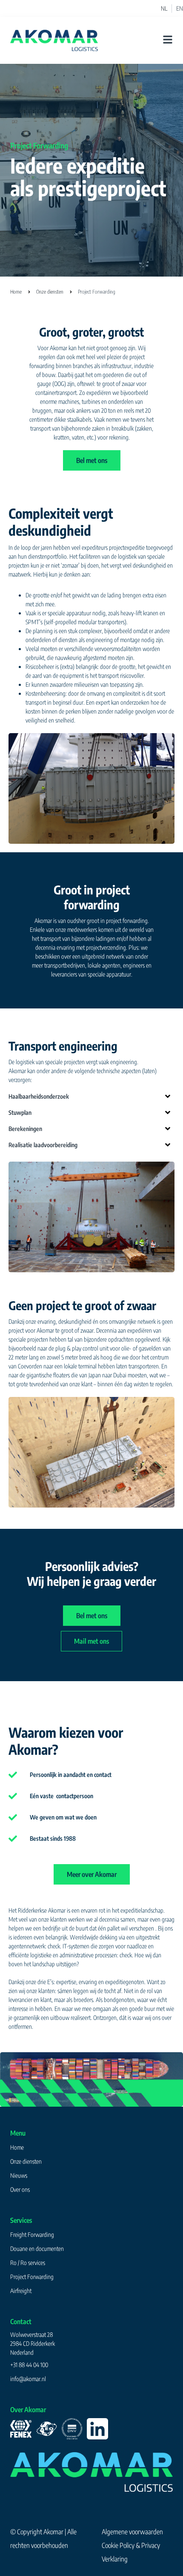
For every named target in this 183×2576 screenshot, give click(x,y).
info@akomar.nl (28, 2379)
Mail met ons (91, 1641)
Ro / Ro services (28, 2263)
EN (180, 9)
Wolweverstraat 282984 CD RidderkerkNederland (33, 2343)
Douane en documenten (37, 2249)
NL (164, 9)
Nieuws (19, 2175)
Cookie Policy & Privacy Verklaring (131, 2552)
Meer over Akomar (92, 1874)
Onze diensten (50, 292)
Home (16, 292)
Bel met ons (92, 460)
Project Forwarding (32, 2277)
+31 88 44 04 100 (29, 2365)
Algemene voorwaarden (132, 2532)
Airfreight (21, 2291)
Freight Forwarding (32, 2235)
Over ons (20, 2189)
